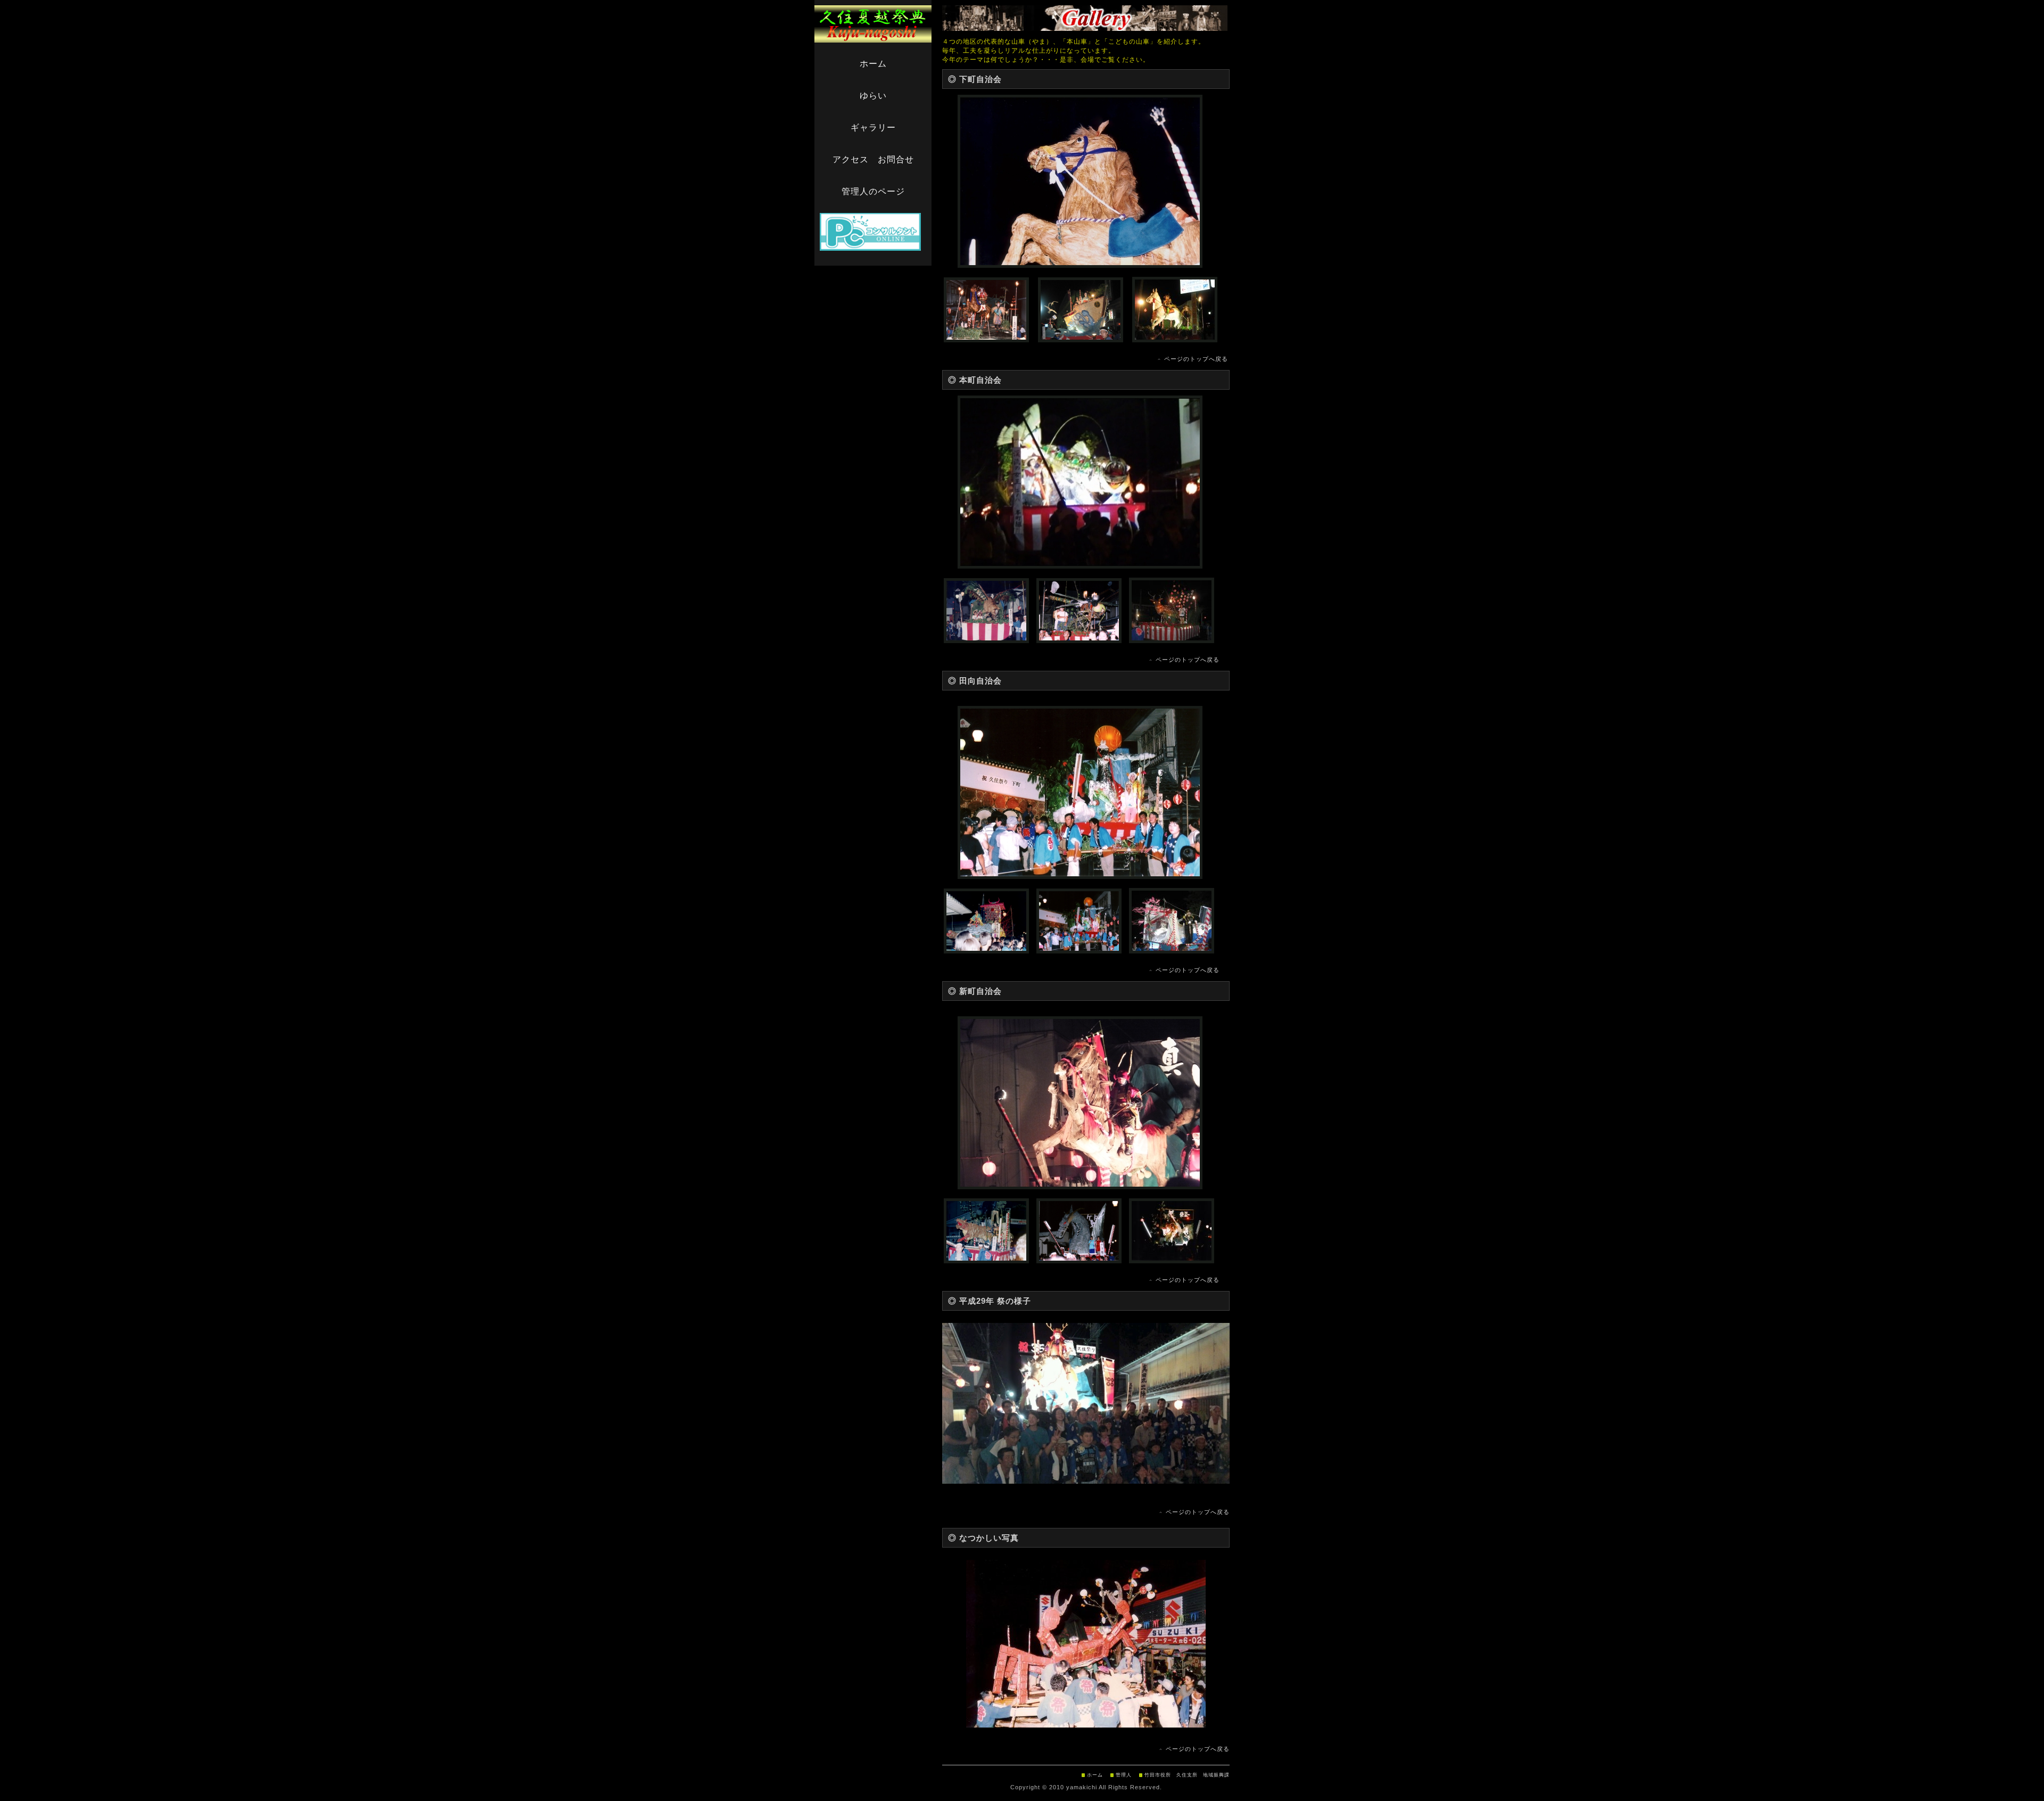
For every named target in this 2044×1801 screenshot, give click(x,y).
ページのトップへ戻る (1196, 359)
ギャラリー (873, 128)
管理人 (1124, 1775)
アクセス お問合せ (873, 159)
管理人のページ (873, 191)
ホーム (873, 64)
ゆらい (873, 96)
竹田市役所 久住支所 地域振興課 (1187, 1775)
